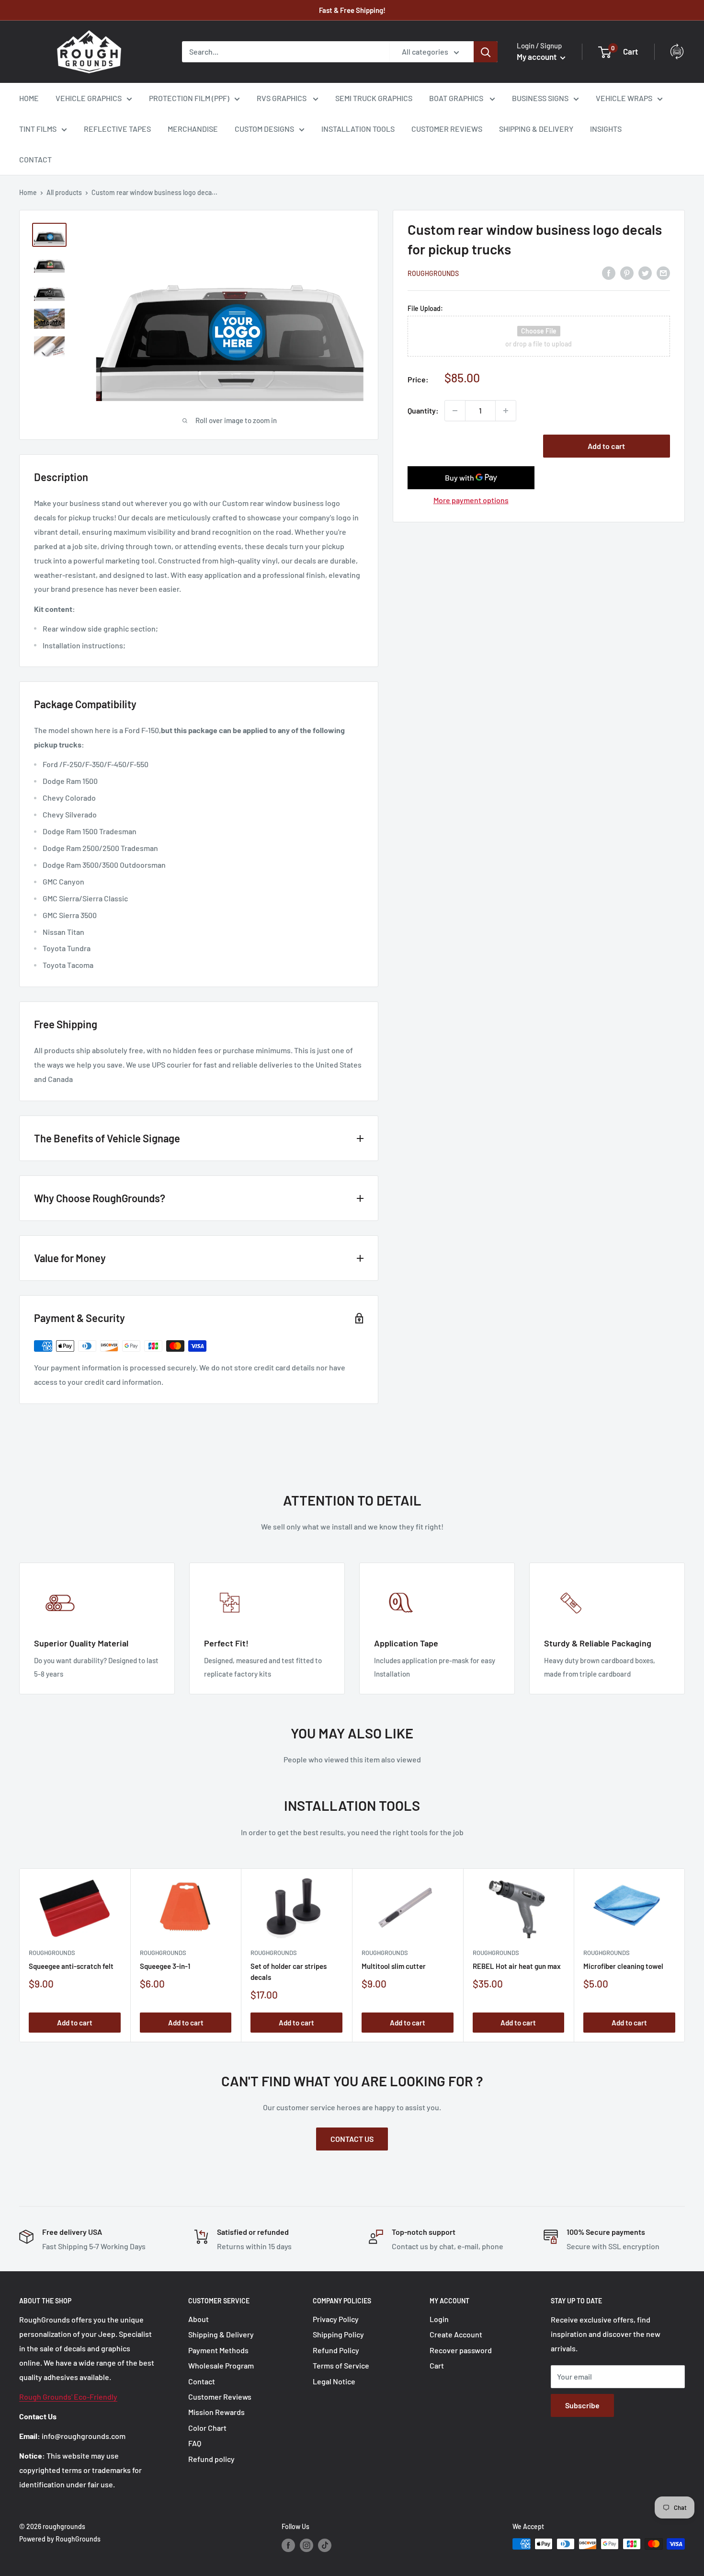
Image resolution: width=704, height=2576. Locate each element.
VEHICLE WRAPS (624, 98)
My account (537, 57)
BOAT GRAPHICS (457, 98)
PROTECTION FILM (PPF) (189, 98)
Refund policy (211, 2459)
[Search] (486, 52)
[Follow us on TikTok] (325, 2545)
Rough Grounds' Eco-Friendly (68, 2397)
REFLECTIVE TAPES (117, 129)
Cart (437, 2365)
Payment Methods (218, 2350)
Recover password (461, 2350)
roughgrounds (433, 273)
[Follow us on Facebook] (288, 2545)
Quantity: (423, 410)
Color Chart (207, 2428)
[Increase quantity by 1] (506, 411)
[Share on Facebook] (609, 272)
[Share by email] (663, 272)
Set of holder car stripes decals (289, 1971)
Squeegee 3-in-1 (165, 1966)
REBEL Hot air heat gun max (517, 1966)
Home (28, 192)
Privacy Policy (336, 2319)
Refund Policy (336, 2350)
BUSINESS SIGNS (540, 98)
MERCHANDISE (193, 129)
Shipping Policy (338, 2334)
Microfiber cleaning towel (623, 1966)
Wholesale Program (221, 2365)
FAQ (195, 2443)
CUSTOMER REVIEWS (447, 129)
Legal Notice (334, 2381)
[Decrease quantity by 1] (455, 411)
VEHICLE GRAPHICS (89, 98)
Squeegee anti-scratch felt (71, 1966)
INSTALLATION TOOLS (358, 129)
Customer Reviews (220, 2397)
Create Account (456, 2334)
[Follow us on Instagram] (307, 2545)
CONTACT (35, 159)
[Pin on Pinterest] (627, 272)
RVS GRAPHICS (282, 98)
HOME (29, 98)
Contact (202, 2381)
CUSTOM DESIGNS (264, 129)
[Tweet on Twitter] (645, 272)
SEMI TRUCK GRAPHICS (374, 98)
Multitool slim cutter (394, 1966)
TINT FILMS (38, 129)
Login (439, 2319)
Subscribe (582, 2405)
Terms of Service (341, 2365)
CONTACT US (352, 2139)
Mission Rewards (216, 2412)
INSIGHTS (606, 129)
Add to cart (606, 446)
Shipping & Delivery (221, 2334)
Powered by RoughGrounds (60, 2539)
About (199, 2319)
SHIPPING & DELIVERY (536, 129)
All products (64, 192)
